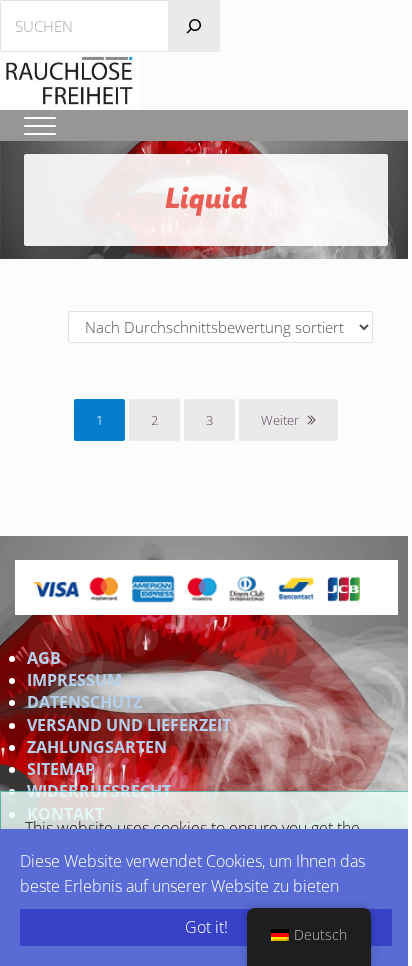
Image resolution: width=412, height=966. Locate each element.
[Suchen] (194, 26)
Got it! (206, 927)
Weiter (280, 420)
